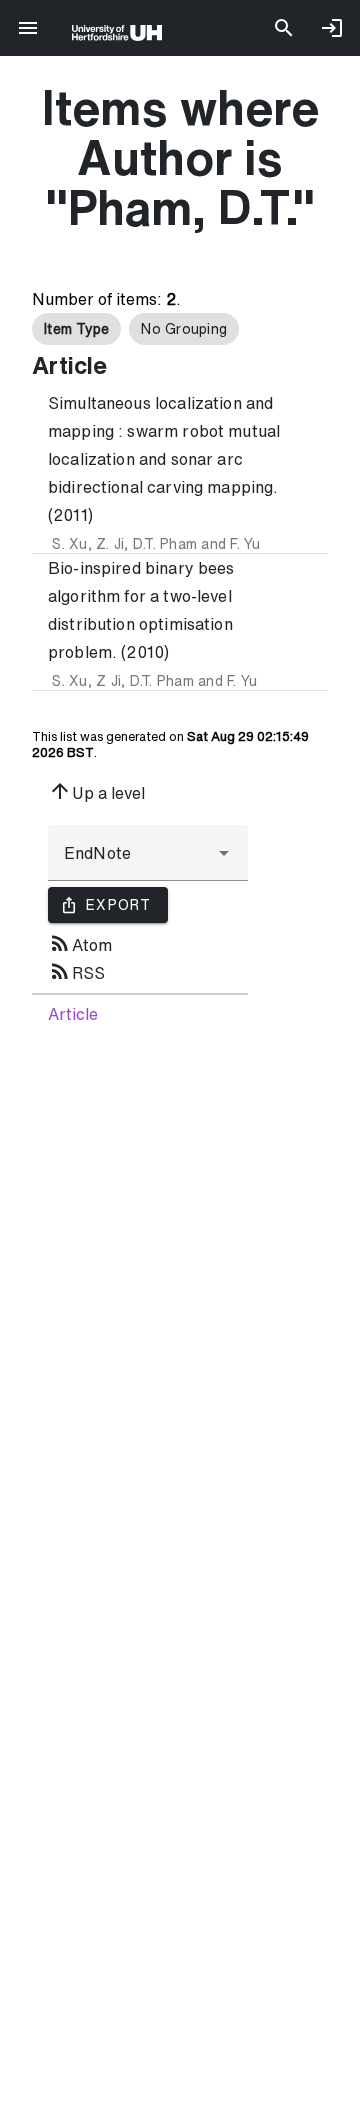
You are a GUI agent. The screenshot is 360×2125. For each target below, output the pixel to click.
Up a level (96, 791)
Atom (80, 943)
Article (73, 1014)
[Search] (284, 28)
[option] (76, 329)
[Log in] (332, 28)
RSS (76, 971)
